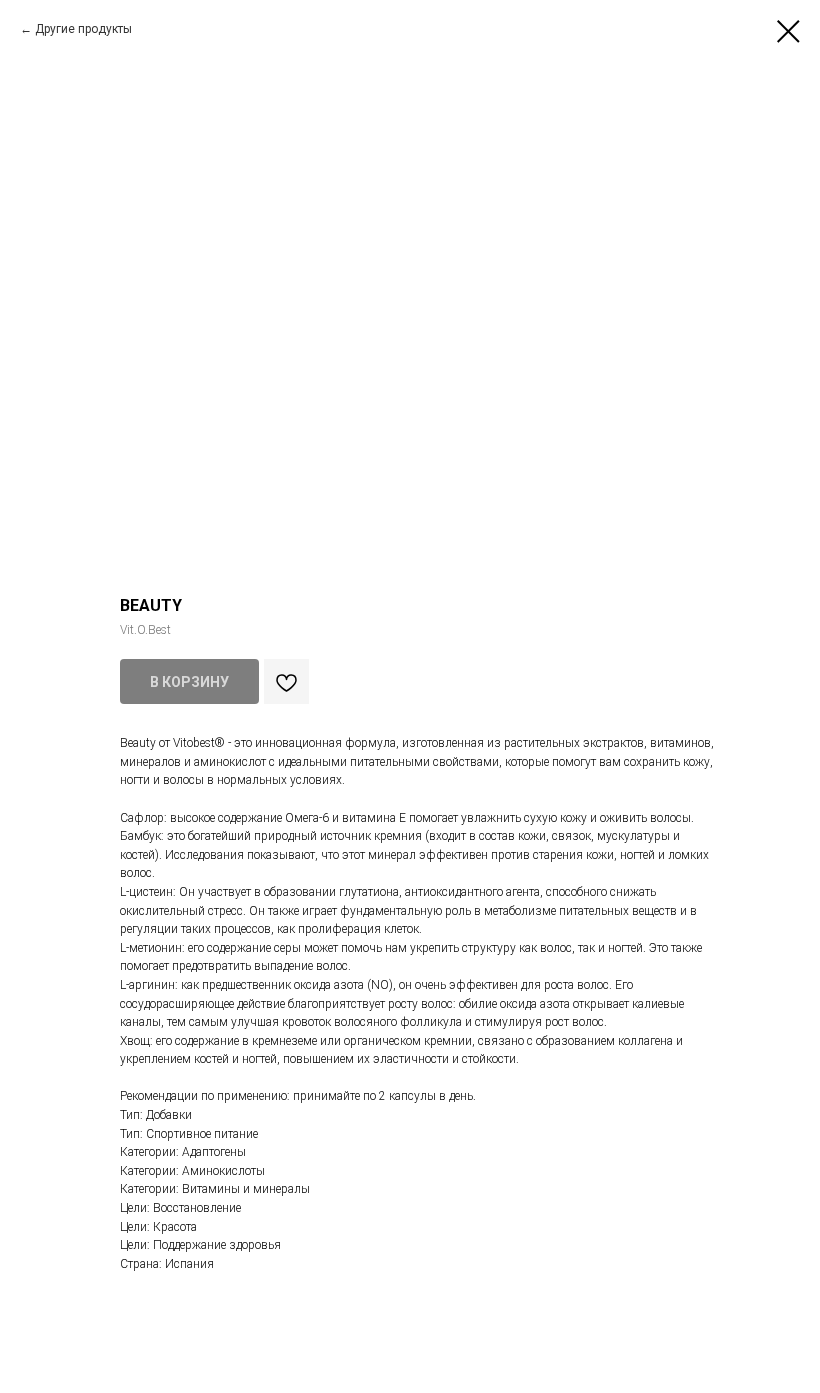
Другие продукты (83, 29)
